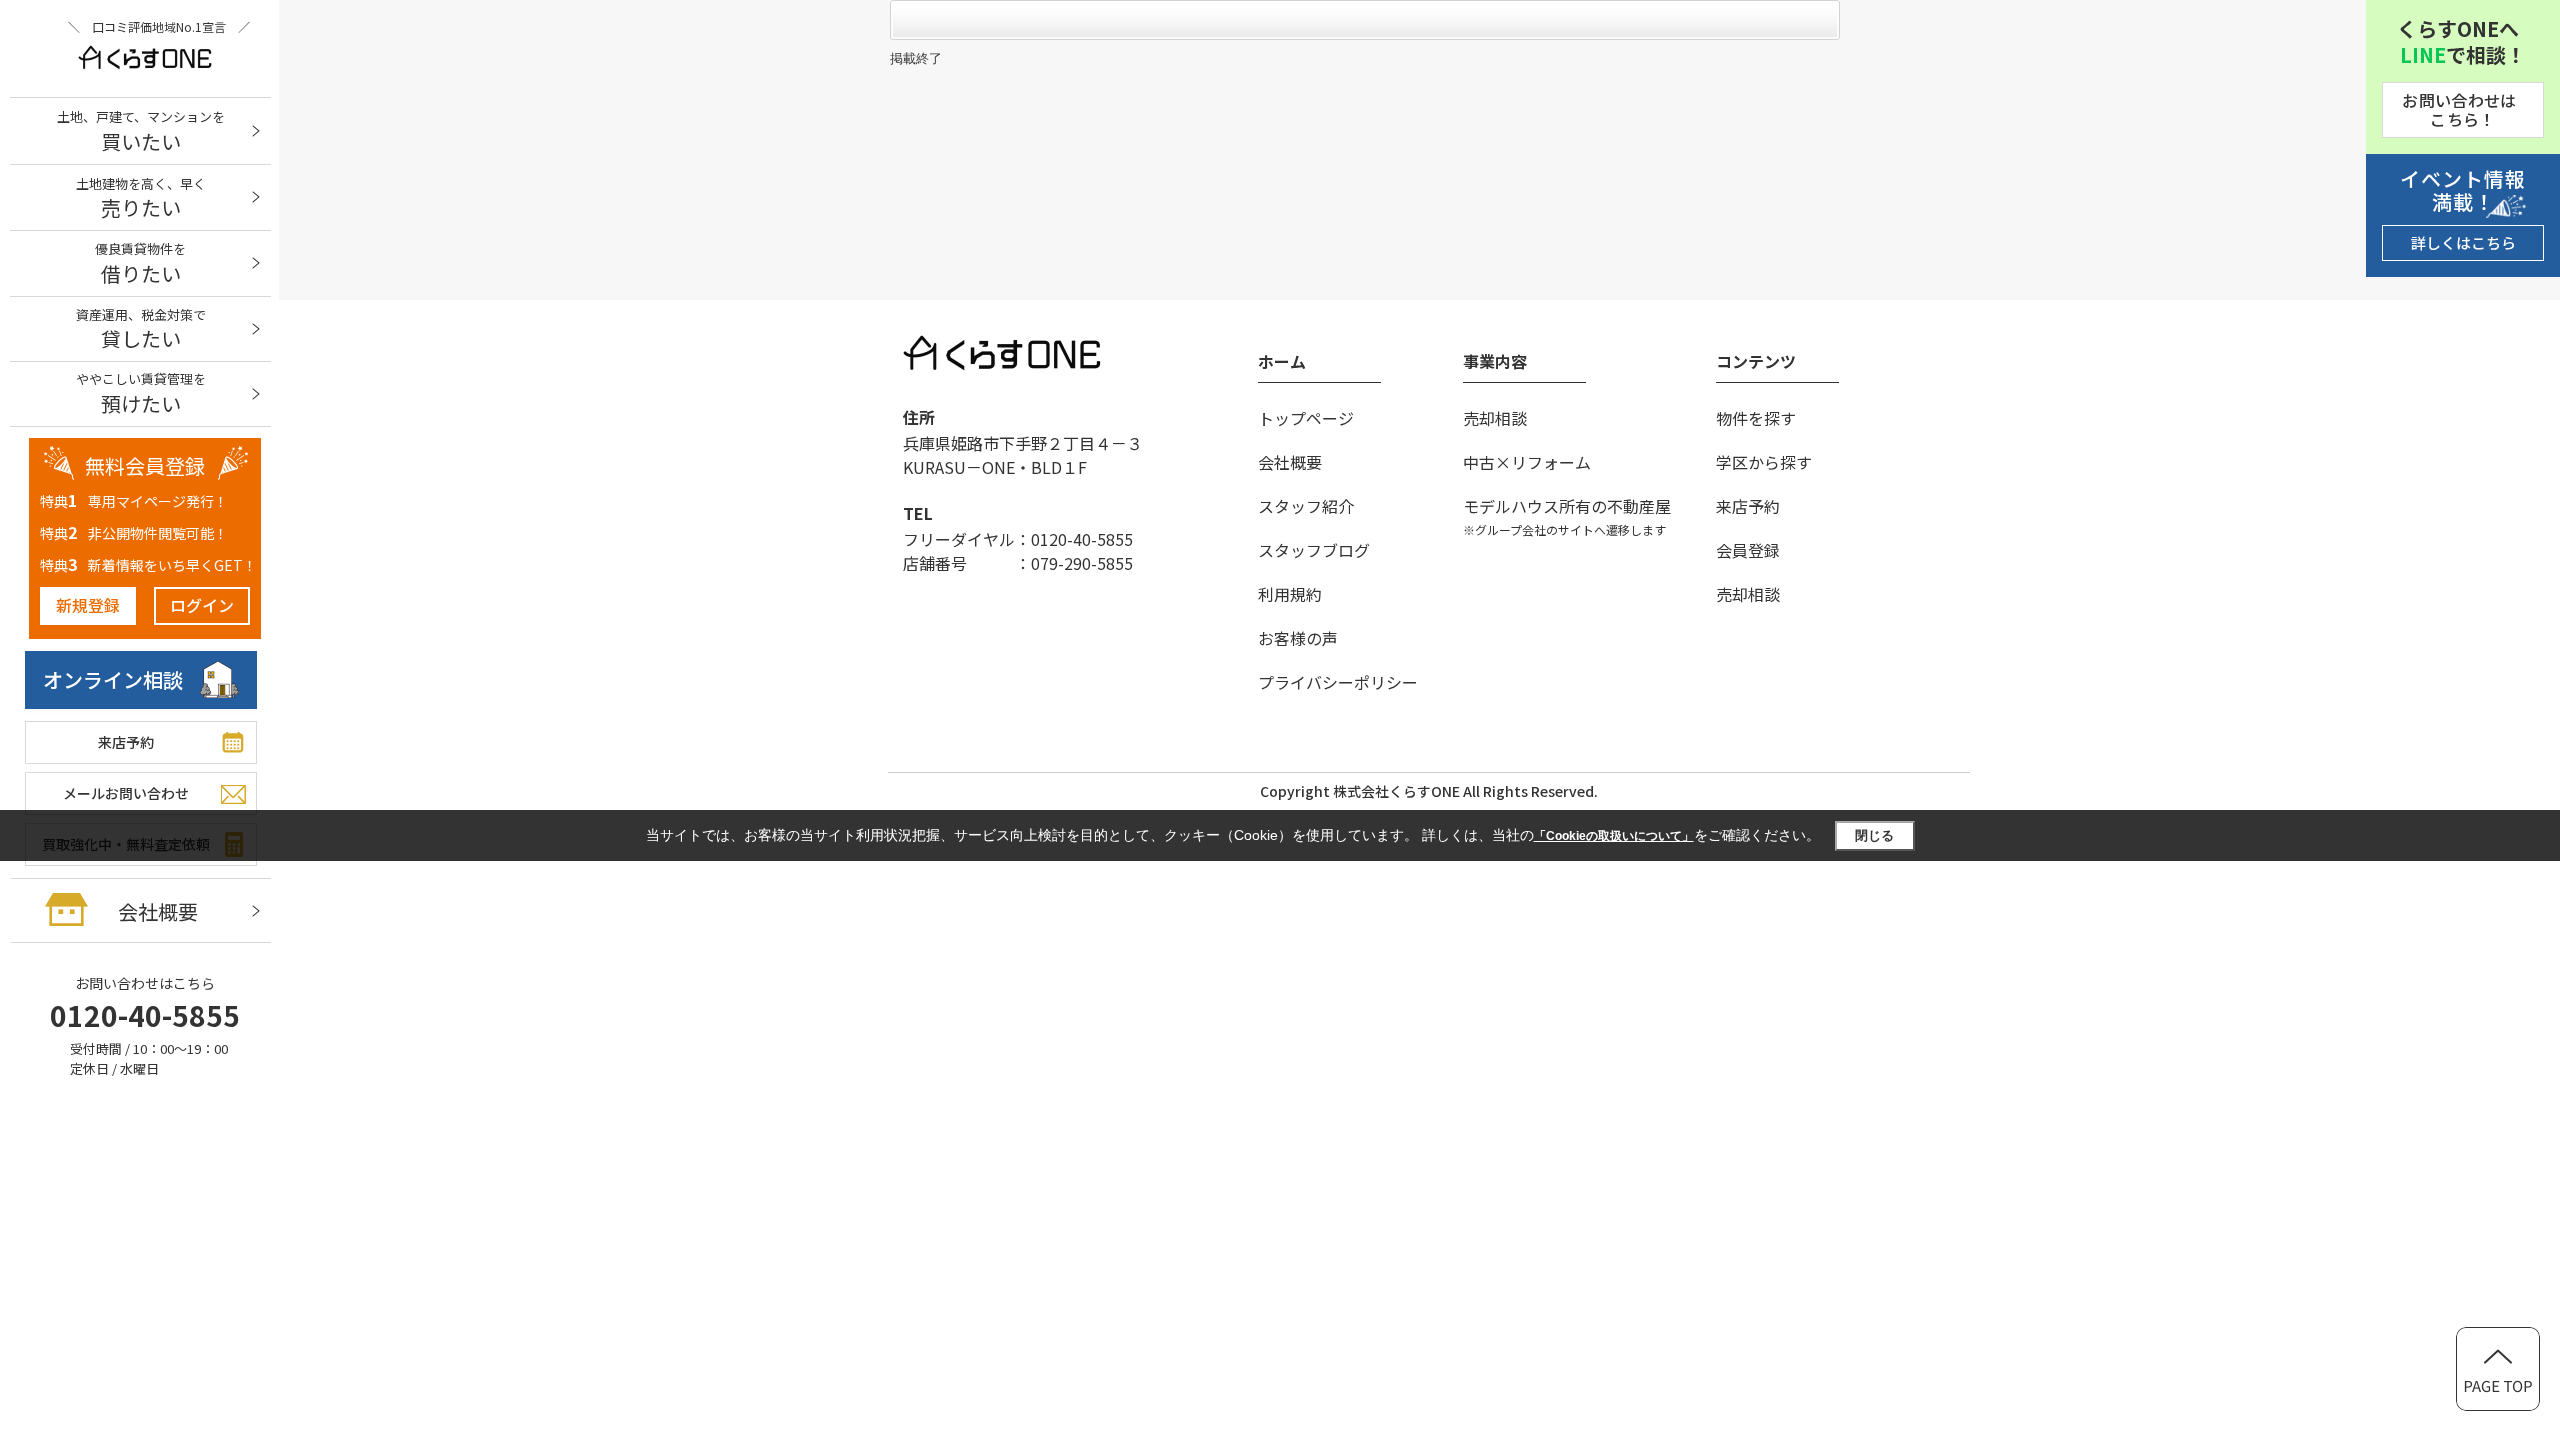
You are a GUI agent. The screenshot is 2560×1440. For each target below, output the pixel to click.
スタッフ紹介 (1306, 506)
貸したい (141, 329)
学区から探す (1764, 462)
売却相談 (1495, 418)
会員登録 (1748, 550)
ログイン (202, 605)
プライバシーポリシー (1338, 682)
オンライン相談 (113, 679)
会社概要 (158, 911)
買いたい (141, 131)
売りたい (141, 198)
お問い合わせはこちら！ (2459, 109)
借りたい (140, 263)
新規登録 (88, 605)
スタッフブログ (1314, 550)
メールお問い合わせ (126, 793)
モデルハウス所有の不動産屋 (1567, 516)
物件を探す (1756, 418)
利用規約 (1290, 594)
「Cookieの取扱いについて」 (1614, 836)
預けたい (141, 393)
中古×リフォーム (1527, 462)
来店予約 (126, 742)
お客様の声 (1298, 638)
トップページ (1306, 418)
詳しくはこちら (2463, 242)
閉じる (1874, 835)
